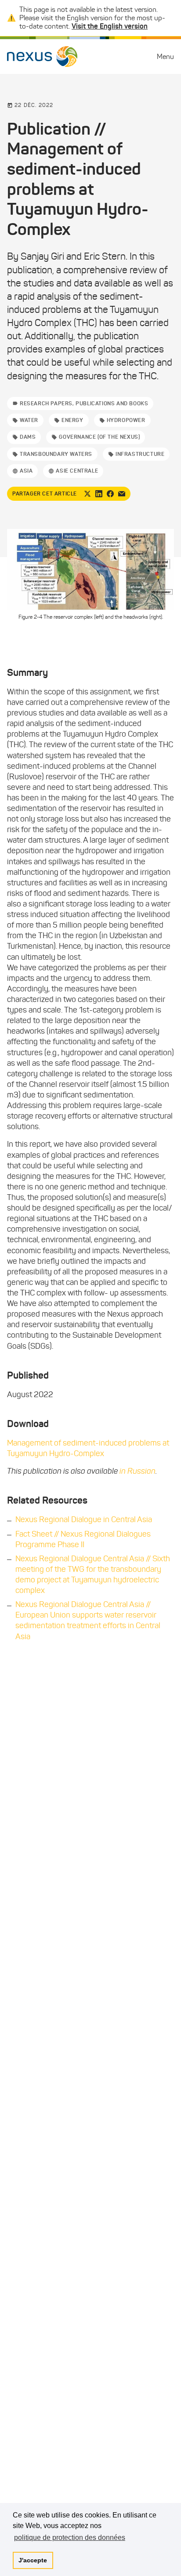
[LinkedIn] (99, 494)
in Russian (138, 1471)
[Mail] (122, 494)
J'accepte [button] (33, 2560)
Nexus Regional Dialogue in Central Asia (84, 1519)
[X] (87, 494)
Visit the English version (110, 26)
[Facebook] (110, 494)
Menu (165, 57)
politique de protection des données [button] (70, 2537)
